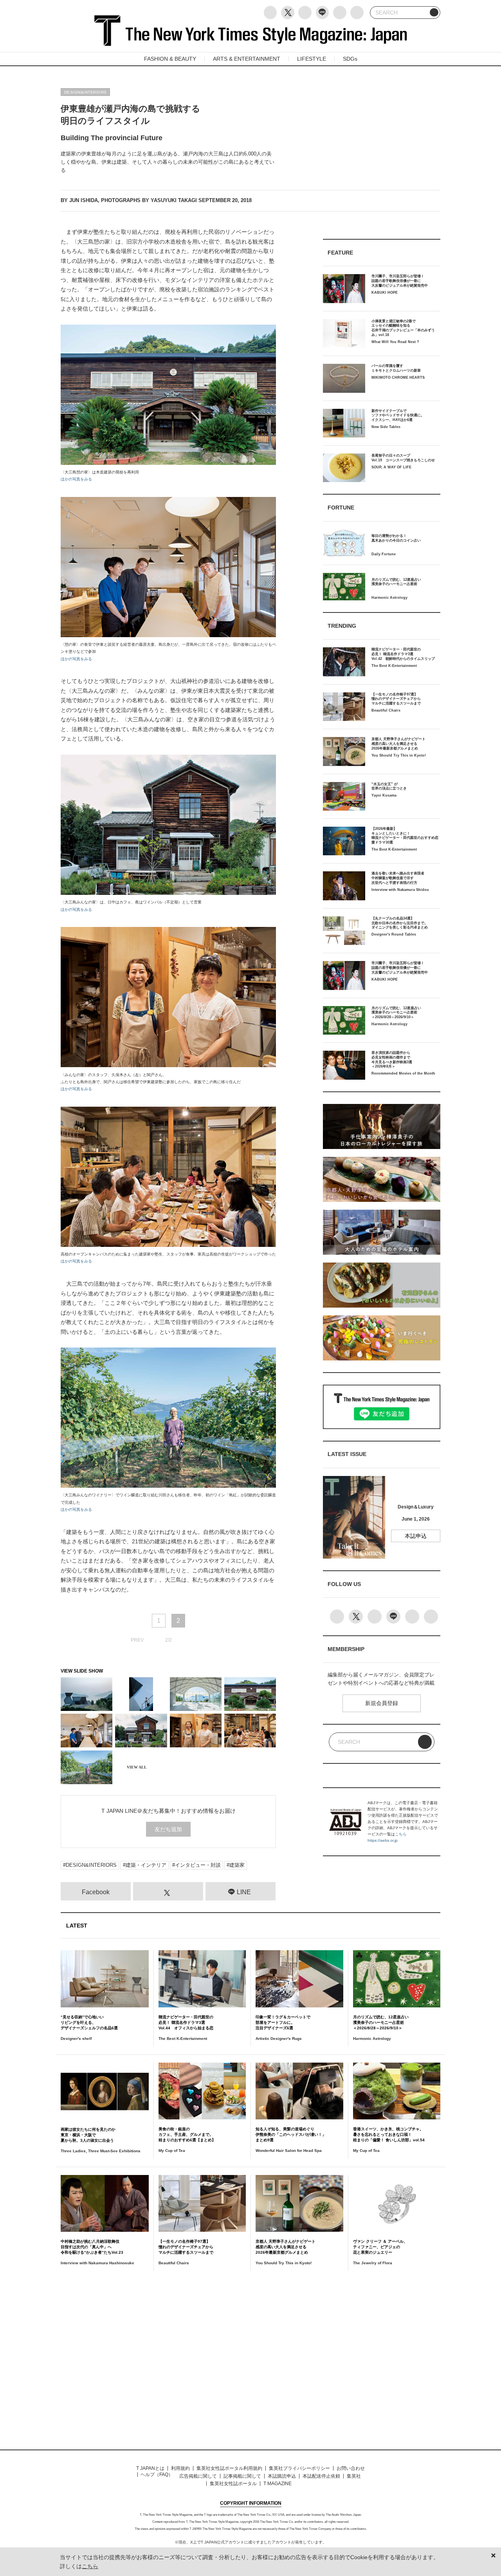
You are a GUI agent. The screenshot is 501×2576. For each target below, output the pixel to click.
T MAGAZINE (278, 2484)
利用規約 (180, 2468)
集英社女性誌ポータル (233, 2484)
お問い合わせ (351, 2468)
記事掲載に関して (242, 2476)
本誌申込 (416, 1536)
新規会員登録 (382, 1703)
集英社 (354, 2476)
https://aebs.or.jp (383, 1840)
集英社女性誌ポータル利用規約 (229, 2468)
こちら (401, 1834)
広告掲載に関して (198, 2476)
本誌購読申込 (282, 2476)
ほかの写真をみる (76, 479)
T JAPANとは (150, 2468)
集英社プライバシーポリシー (299, 2468)
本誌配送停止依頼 (321, 2476)
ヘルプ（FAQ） (157, 2475)
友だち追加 (168, 1829)
